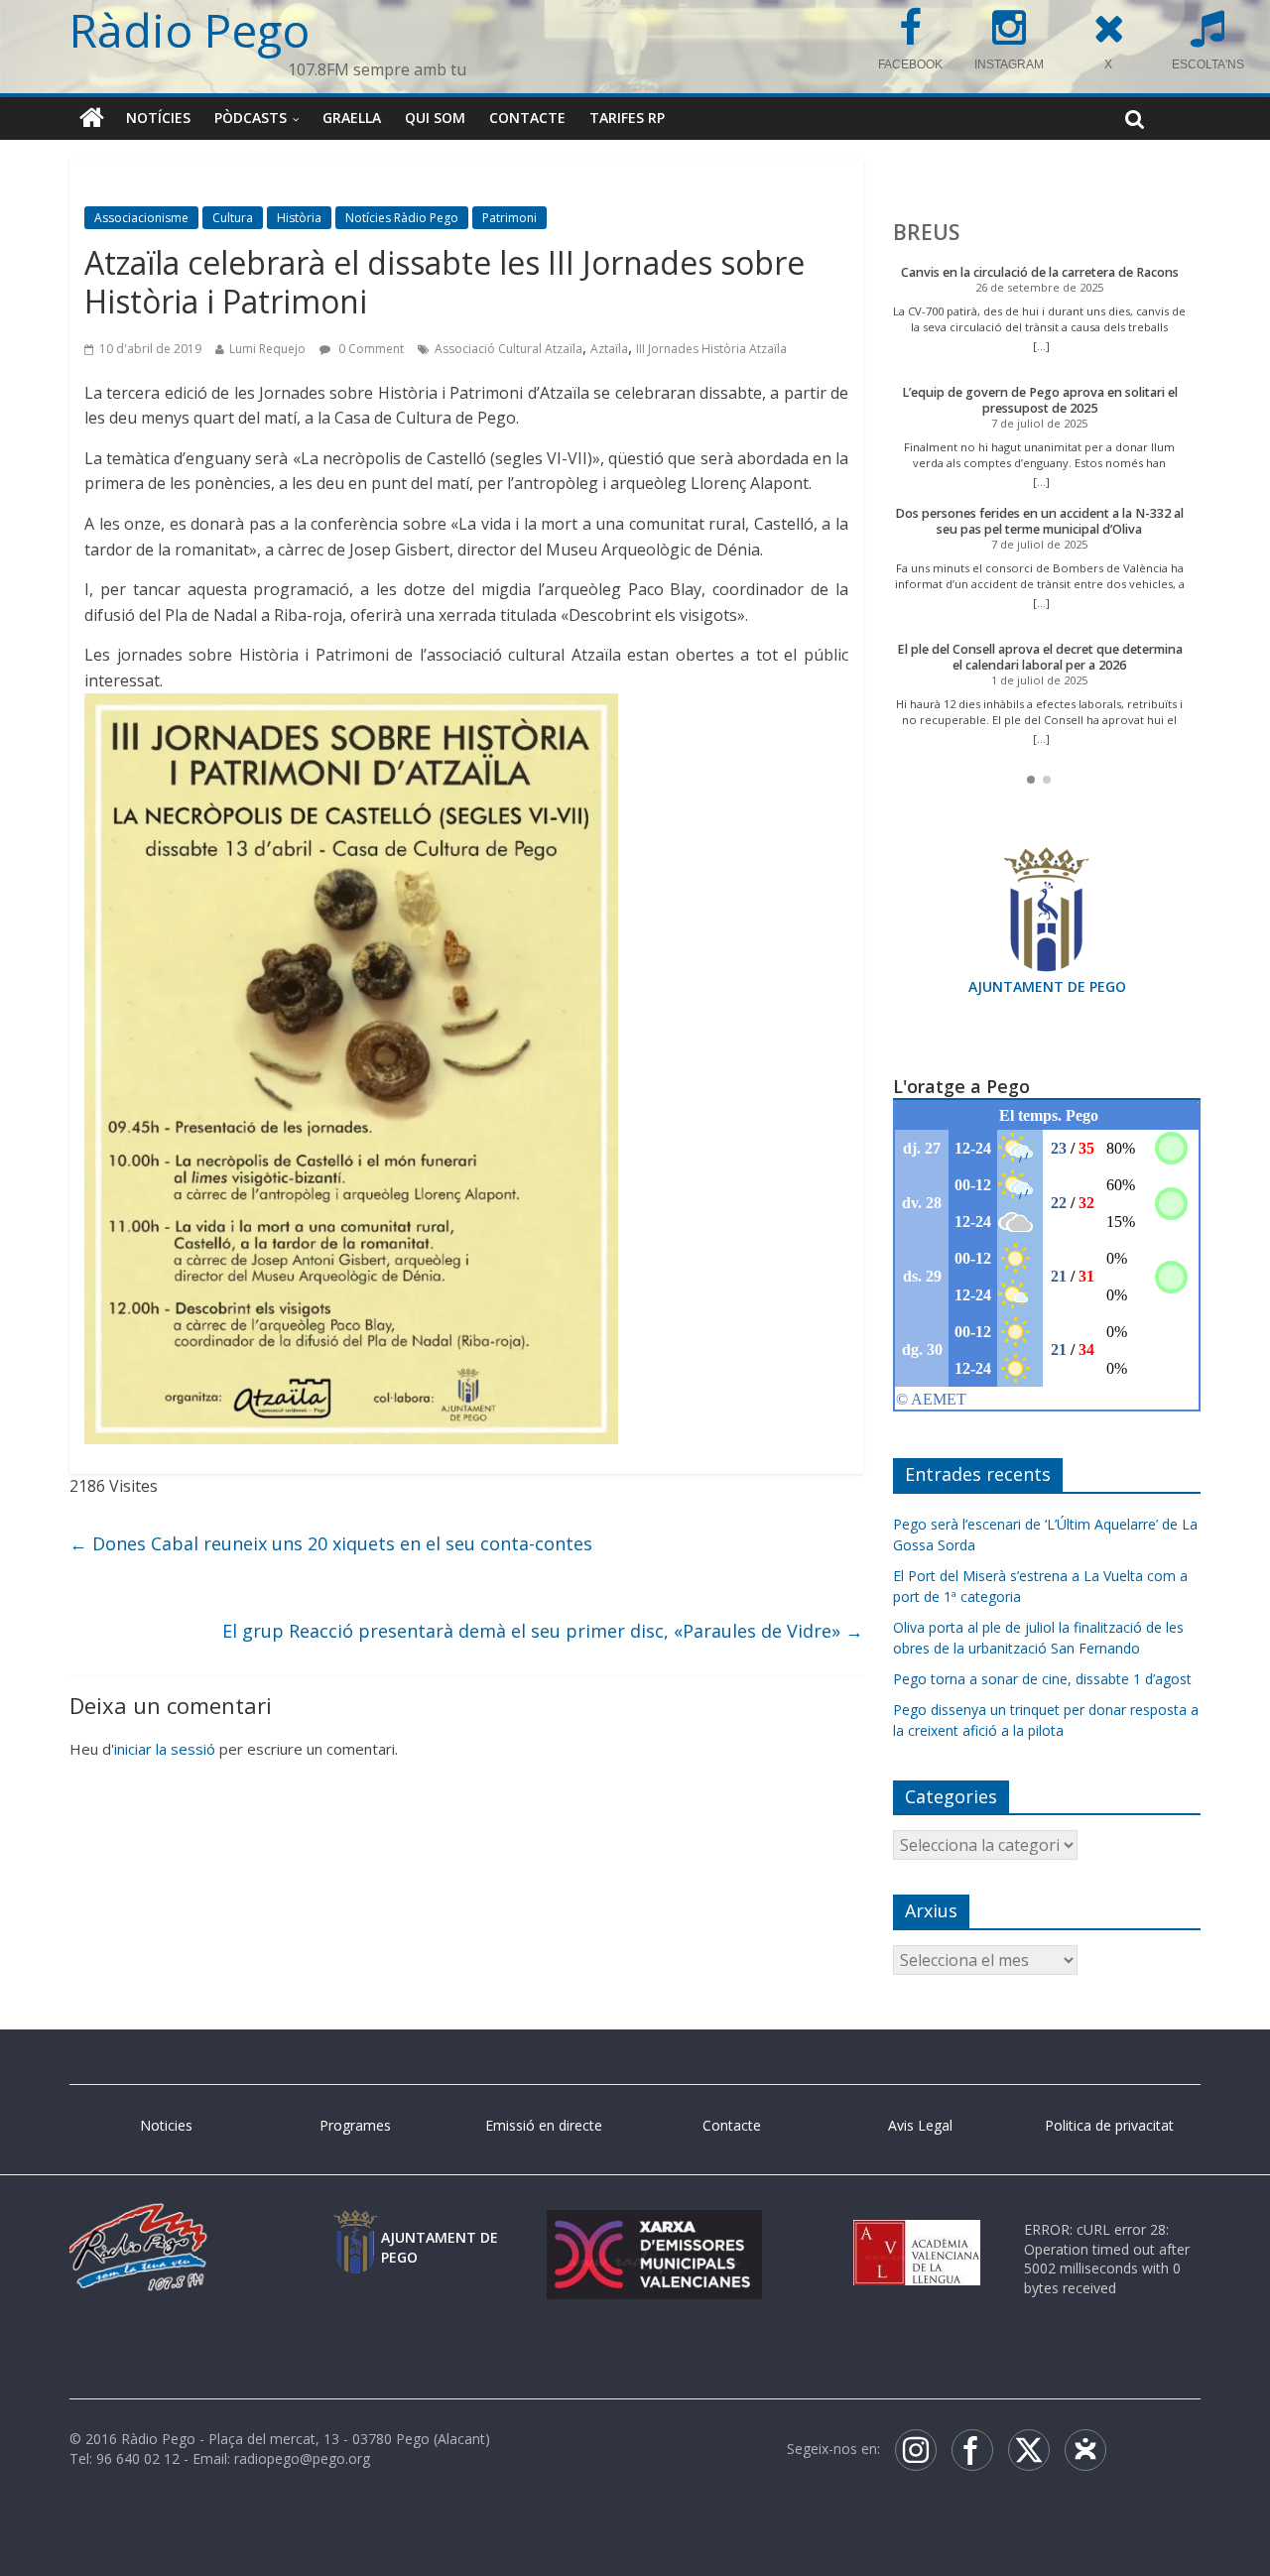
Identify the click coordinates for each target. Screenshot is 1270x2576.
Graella (352, 118)
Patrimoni (509, 218)
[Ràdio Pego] (92, 118)
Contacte (527, 118)
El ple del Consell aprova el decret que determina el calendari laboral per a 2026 (1040, 657)
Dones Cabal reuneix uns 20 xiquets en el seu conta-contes (331, 1543)
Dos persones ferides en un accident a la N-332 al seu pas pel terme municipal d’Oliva (1039, 521)
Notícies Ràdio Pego (402, 218)
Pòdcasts (251, 118)
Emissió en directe (544, 2125)
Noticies (166, 2125)
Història (299, 218)
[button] (1031, 780)
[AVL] (917, 2229)
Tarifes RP (627, 118)
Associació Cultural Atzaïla (508, 349)
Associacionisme (141, 218)
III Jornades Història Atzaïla (711, 349)
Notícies (158, 118)
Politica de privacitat (1109, 2125)
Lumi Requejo (267, 349)
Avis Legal (920, 2125)
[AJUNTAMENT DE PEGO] (355, 2229)
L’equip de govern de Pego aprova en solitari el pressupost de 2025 (1040, 400)
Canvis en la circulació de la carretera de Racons (1040, 272)
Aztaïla (609, 349)
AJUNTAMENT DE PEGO (1047, 986)
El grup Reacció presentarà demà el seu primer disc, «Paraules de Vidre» (543, 1631)
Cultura (233, 218)
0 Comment (370, 349)
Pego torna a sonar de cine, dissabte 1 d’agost (1042, 1679)
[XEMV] (654, 2229)
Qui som (435, 118)
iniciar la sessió (165, 1749)
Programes (355, 2125)
